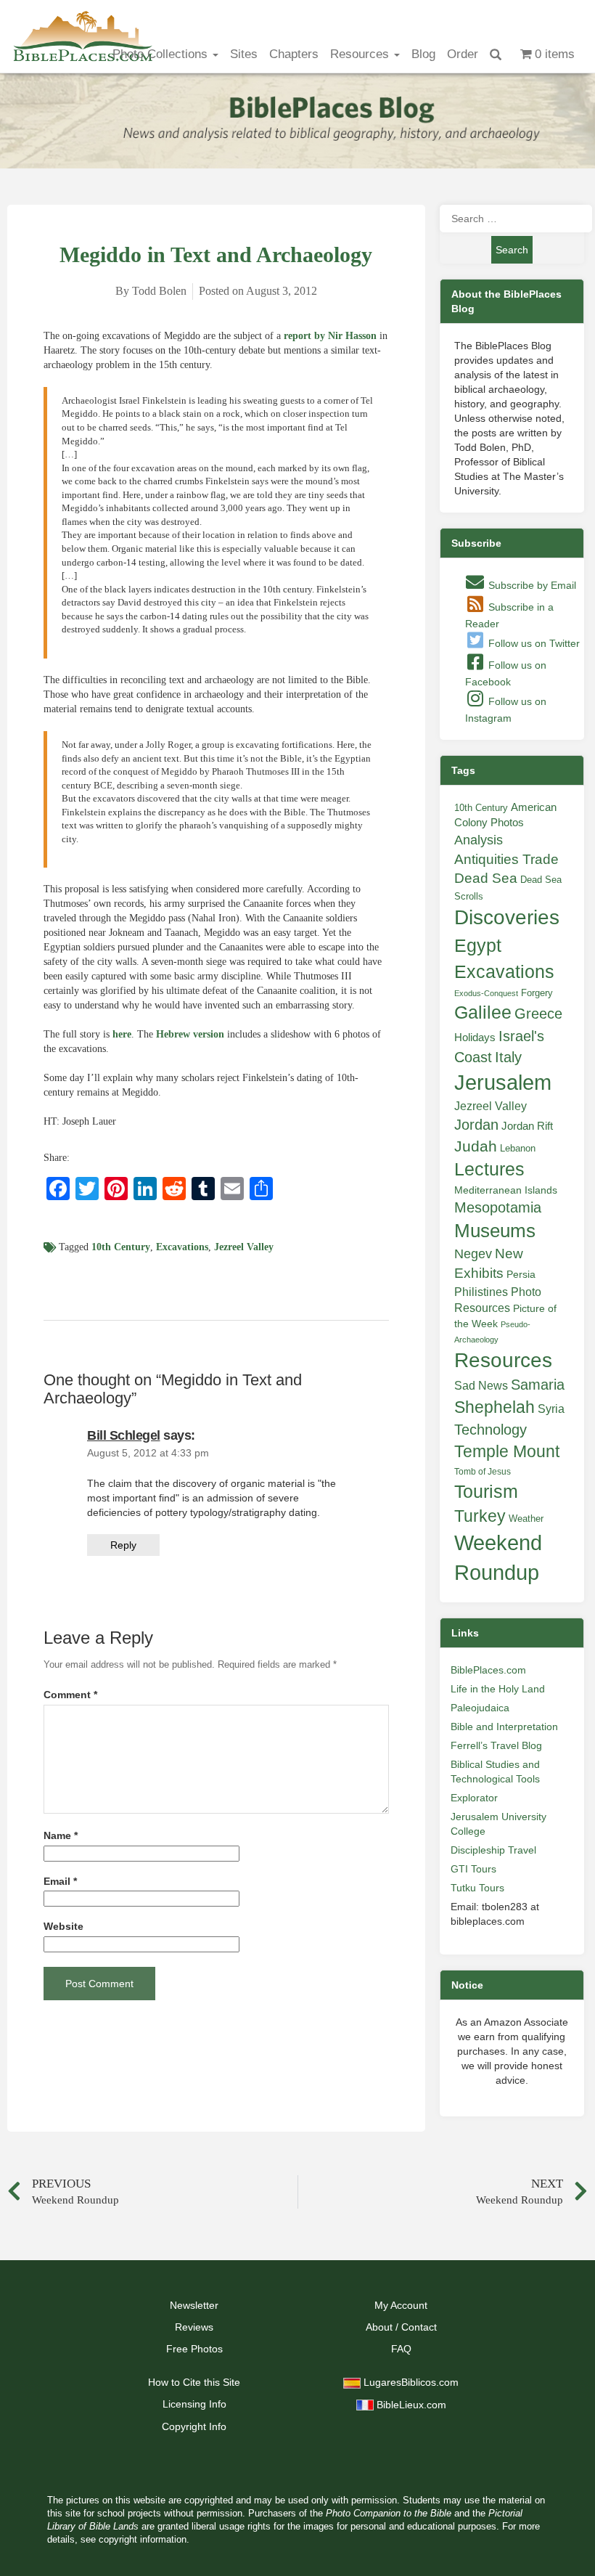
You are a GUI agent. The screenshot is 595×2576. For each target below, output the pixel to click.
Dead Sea (486, 878)
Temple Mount (507, 1452)
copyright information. (144, 2540)
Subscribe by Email (531, 585)
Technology (491, 1430)
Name (61, 1836)
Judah (476, 1146)
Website (63, 1927)
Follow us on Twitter (533, 643)
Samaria (538, 1385)
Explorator (474, 1798)
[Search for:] (512, 219)
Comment (70, 1695)
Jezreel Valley (244, 1247)
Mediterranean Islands (506, 1190)
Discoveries (507, 917)
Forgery (537, 993)
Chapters (294, 54)
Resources (361, 54)
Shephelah (495, 1407)
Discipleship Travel (493, 1850)
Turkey (480, 1516)
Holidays (475, 1038)
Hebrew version (190, 1034)
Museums (495, 1231)
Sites (244, 54)
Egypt (478, 945)
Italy (508, 1057)
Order (463, 54)
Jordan (476, 1125)
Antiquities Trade (506, 859)
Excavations (182, 1247)
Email (60, 1882)
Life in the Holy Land (498, 1689)
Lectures (489, 1169)
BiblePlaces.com (488, 1670)
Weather (526, 1519)
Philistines (481, 1292)
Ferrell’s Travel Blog (496, 1745)
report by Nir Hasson (330, 336)
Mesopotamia (498, 1207)
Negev (473, 1254)
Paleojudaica (480, 1708)
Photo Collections (162, 54)
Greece (538, 1014)
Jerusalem (503, 1082)
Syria (551, 1409)
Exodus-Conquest (486, 993)
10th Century (121, 1247)
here (122, 1034)
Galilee (483, 1012)
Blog (423, 54)
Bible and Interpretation (504, 1727)
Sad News (481, 1385)
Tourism (486, 1491)
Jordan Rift (527, 1126)
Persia (521, 1274)
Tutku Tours (477, 1888)
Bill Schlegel (124, 1435)
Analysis (479, 840)
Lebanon (518, 1148)
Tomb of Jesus (483, 1472)
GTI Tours (473, 1869)
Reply (123, 1545)
